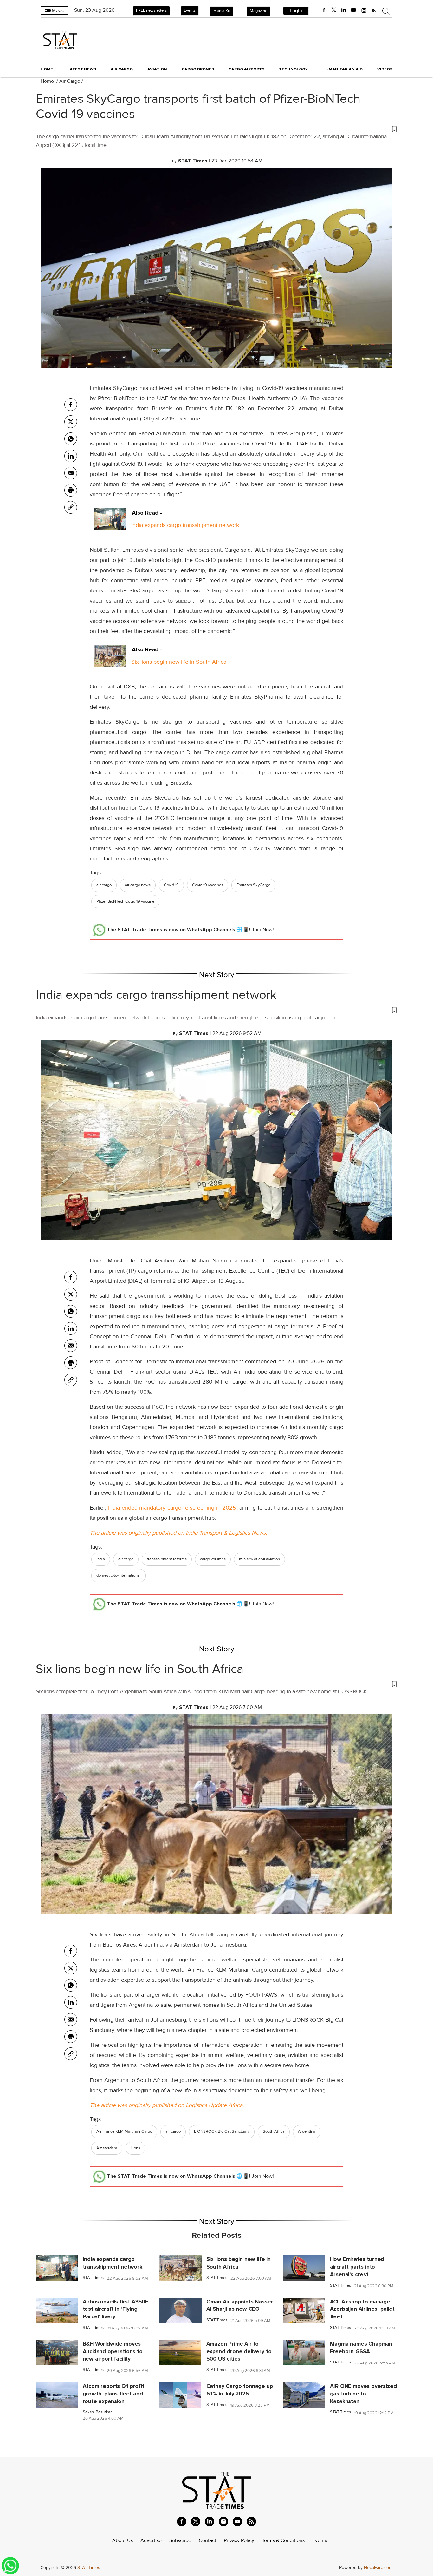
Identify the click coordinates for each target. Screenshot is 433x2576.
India (101, 1559)
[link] (71, 507)
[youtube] (353, 10)
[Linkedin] (71, 456)
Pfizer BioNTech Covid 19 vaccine (125, 901)
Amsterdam (107, 2148)
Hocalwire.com (378, 2568)
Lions (135, 2148)
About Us (123, 2540)
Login (296, 11)
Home (47, 69)
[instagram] (364, 10)
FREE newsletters (151, 10)
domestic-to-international (119, 1575)
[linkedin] (344, 10)
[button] (217, 128)
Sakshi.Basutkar (97, 2412)
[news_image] (57, 2268)
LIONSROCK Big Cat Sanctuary (222, 2131)
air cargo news (138, 885)
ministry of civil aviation (259, 1559)
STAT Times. (89, 2568)
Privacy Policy (239, 2540)
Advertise (151, 2540)
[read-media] (110, 525)
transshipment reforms (167, 1559)
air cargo (104, 885)
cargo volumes (213, 1559)
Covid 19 (171, 885)
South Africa (274, 2131)
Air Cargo (70, 81)
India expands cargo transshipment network (185, 525)
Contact (207, 2540)
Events (190, 10)
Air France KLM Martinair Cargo (124, 2131)
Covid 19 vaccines (208, 885)
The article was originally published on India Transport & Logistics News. (178, 1533)
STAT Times (93, 2278)
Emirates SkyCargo (253, 885)
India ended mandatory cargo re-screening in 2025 (171, 1508)
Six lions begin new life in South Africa (179, 662)
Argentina (307, 2131)
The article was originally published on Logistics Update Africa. (167, 2105)
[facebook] (324, 10)
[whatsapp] (71, 439)
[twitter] (334, 10)
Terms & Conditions (283, 2540)
